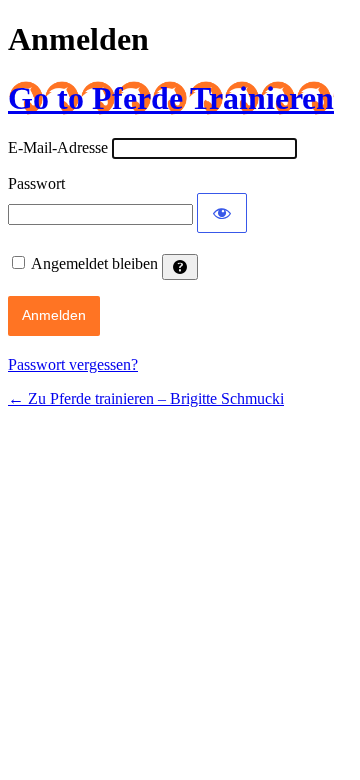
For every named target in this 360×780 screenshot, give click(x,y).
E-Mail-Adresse (58, 147)
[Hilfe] (180, 267)
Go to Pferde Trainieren (171, 98)
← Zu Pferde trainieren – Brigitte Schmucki (146, 398)
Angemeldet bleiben (94, 263)
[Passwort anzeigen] (222, 213)
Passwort (36, 183)
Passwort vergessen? (73, 364)
